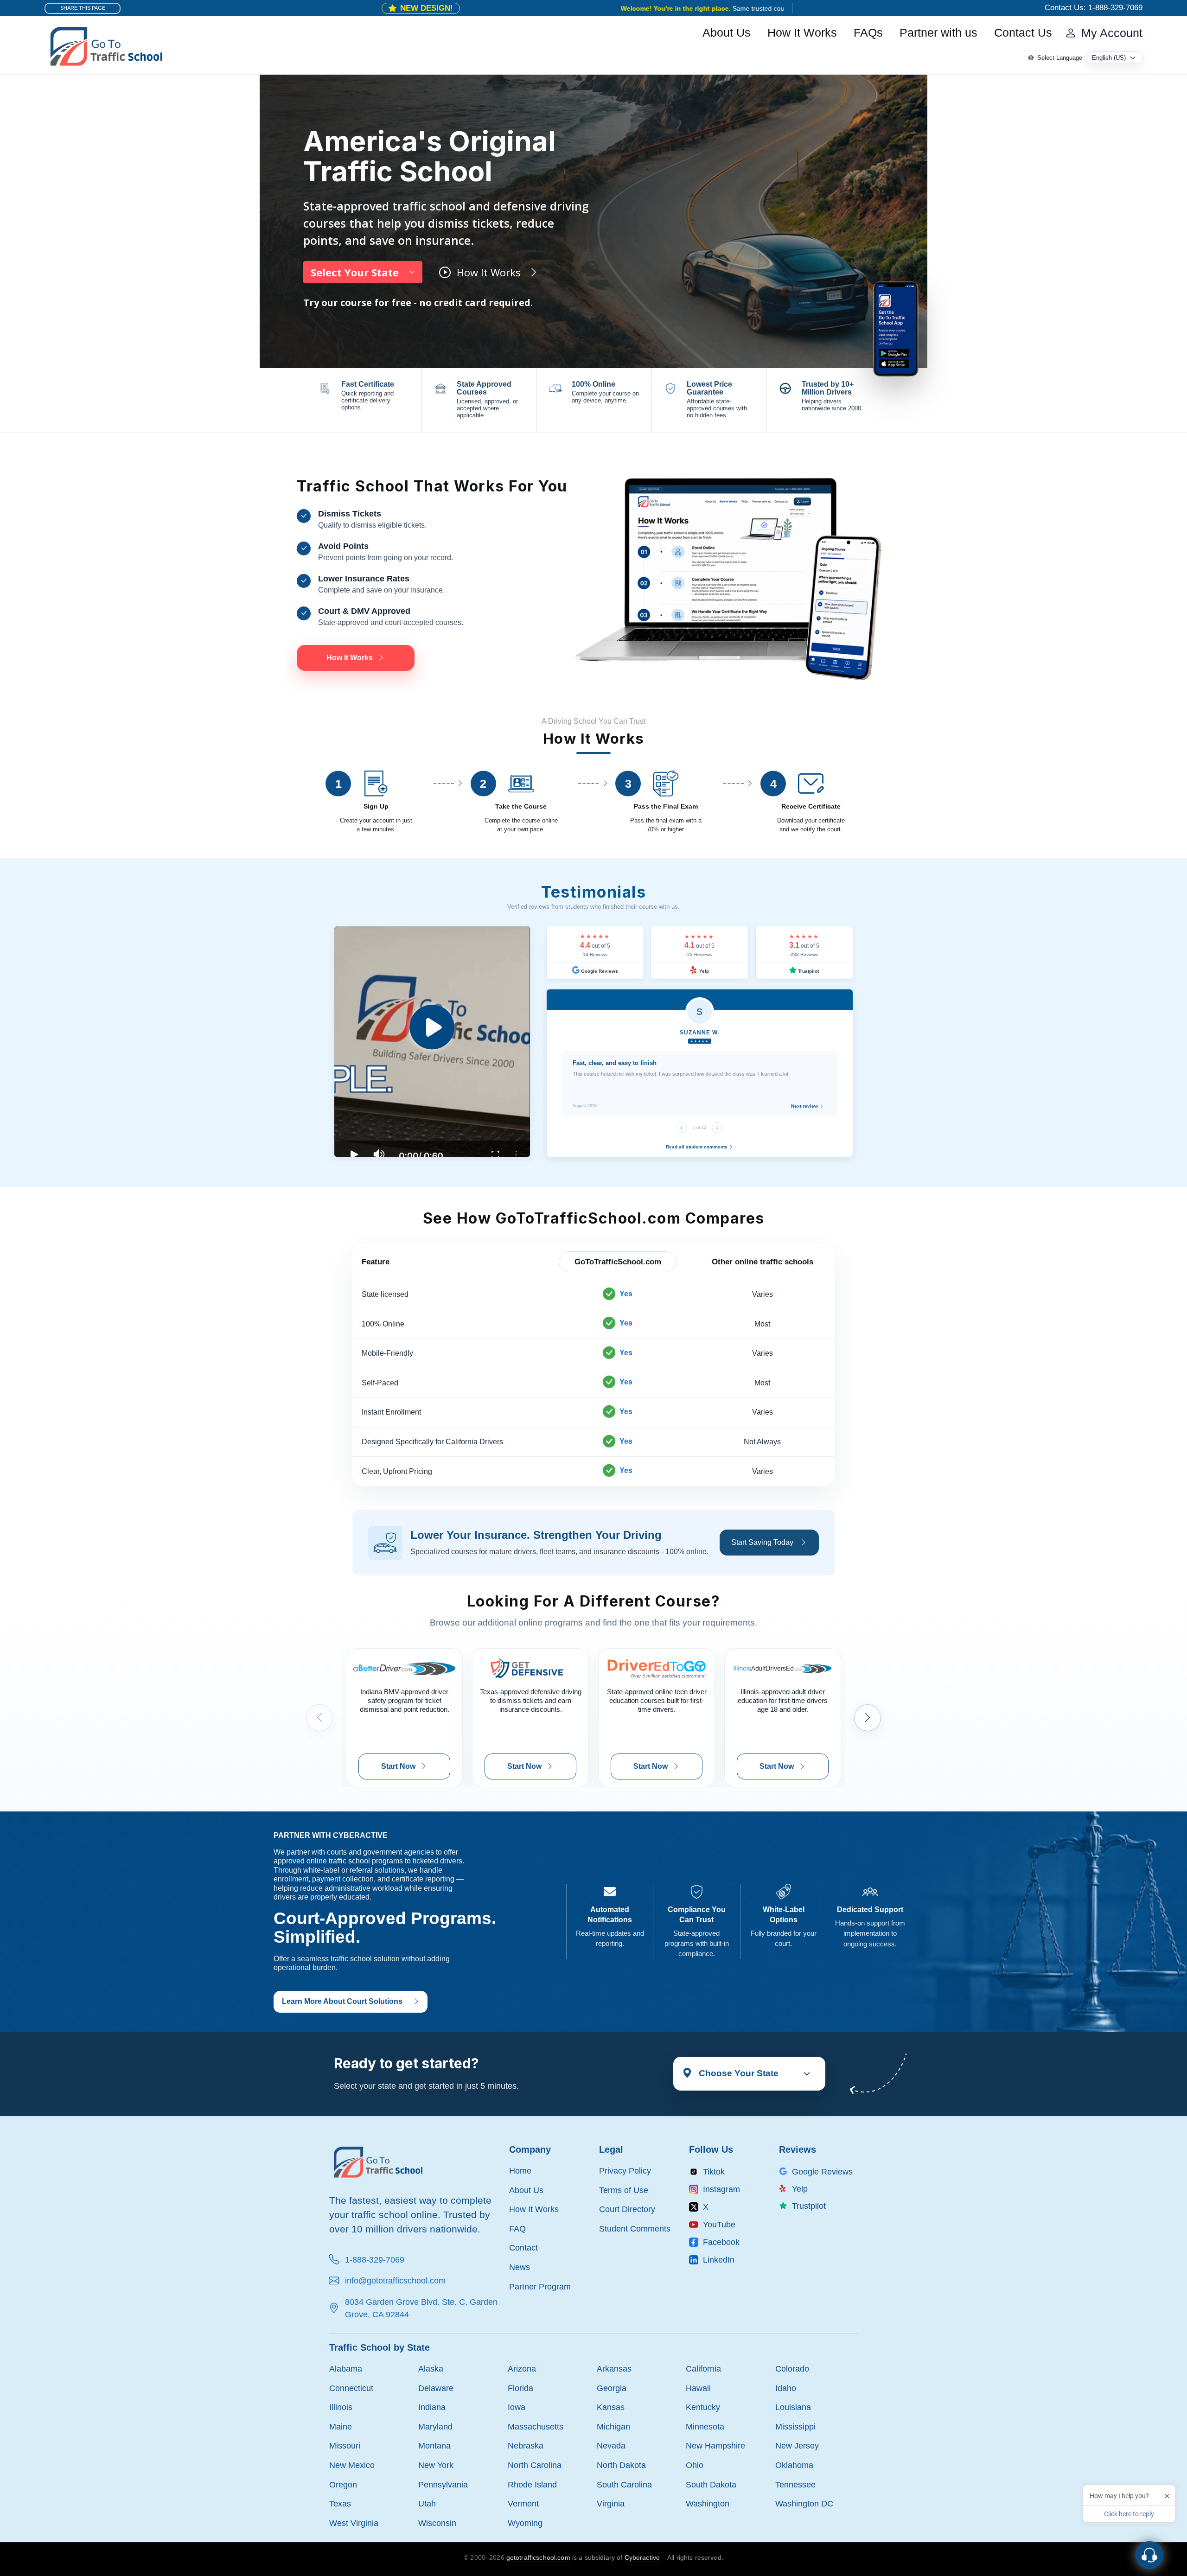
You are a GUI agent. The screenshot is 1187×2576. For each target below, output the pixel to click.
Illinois (341, 2407)
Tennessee (795, 2484)
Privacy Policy (625, 2171)
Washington (708, 2503)
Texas (340, 2503)
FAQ (517, 2228)
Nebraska (526, 2445)
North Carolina (535, 2465)
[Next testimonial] (717, 1128)
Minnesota (705, 2426)
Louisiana (793, 2407)
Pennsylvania (443, 2484)
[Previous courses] (319, 1718)
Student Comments (635, 2228)
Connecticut (351, 2388)
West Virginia (354, 2523)
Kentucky (703, 2407)
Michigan (613, 2426)
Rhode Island (532, 2484)
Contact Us (1023, 33)
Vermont (523, 2503)
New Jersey (797, 2445)
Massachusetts (536, 2426)
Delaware (436, 2388)
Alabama (346, 2369)
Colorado (792, 2369)
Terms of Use (624, 2190)
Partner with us (938, 33)
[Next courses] (868, 1718)
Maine (341, 2426)
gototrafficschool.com (538, 2557)
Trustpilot (808, 971)
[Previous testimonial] (682, 1128)
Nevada (611, 2445)
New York (436, 2465)
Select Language (1060, 58)
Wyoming (525, 2523)
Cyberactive (642, 2557)
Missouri (345, 2445)
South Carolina (624, 2484)
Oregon (343, 2484)
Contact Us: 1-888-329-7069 (1094, 8)
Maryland (435, 2426)
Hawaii (698, 2388)
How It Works (802, 33)
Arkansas (614, 2369)
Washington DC (804, 2503)
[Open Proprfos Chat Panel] (1149, 2555)
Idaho (786, 2388)
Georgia (612, 2388)
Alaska (431, 2369)
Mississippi (795, 2426)
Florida (520, 2388)
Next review (805, 1106)
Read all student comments (697, 1147)
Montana (434, 2445)
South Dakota (711, 2484)
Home (520, 2171)
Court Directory (627, 2209)
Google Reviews (599, 971)
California (703, 2369)
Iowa (517, 2407)
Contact (523, 2248)
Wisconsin (437, 2523)
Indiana (432, 2407)
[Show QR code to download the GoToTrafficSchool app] (896, 328)
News (520, 2267)
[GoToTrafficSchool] (106, 45)
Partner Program (540, 2286)
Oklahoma (794, 2465)
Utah (427, 2503)
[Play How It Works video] (432, 1042)
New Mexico (352, 2465)
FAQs (868, 33)
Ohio (695, 2465)
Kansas (611, 2407)
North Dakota (621, 2465)
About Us (727, 33)
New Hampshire (715, 2445)
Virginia (611, 2503)
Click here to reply (1129, 2514)
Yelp (703, 971)
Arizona (522, 2369)
